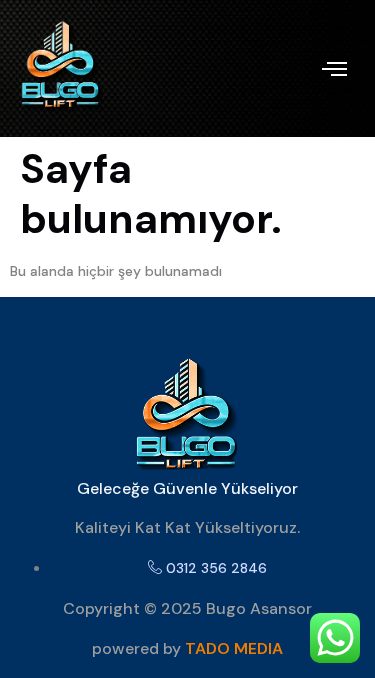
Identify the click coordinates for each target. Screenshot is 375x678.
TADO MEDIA (234, 648)
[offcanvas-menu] (334, 69)
